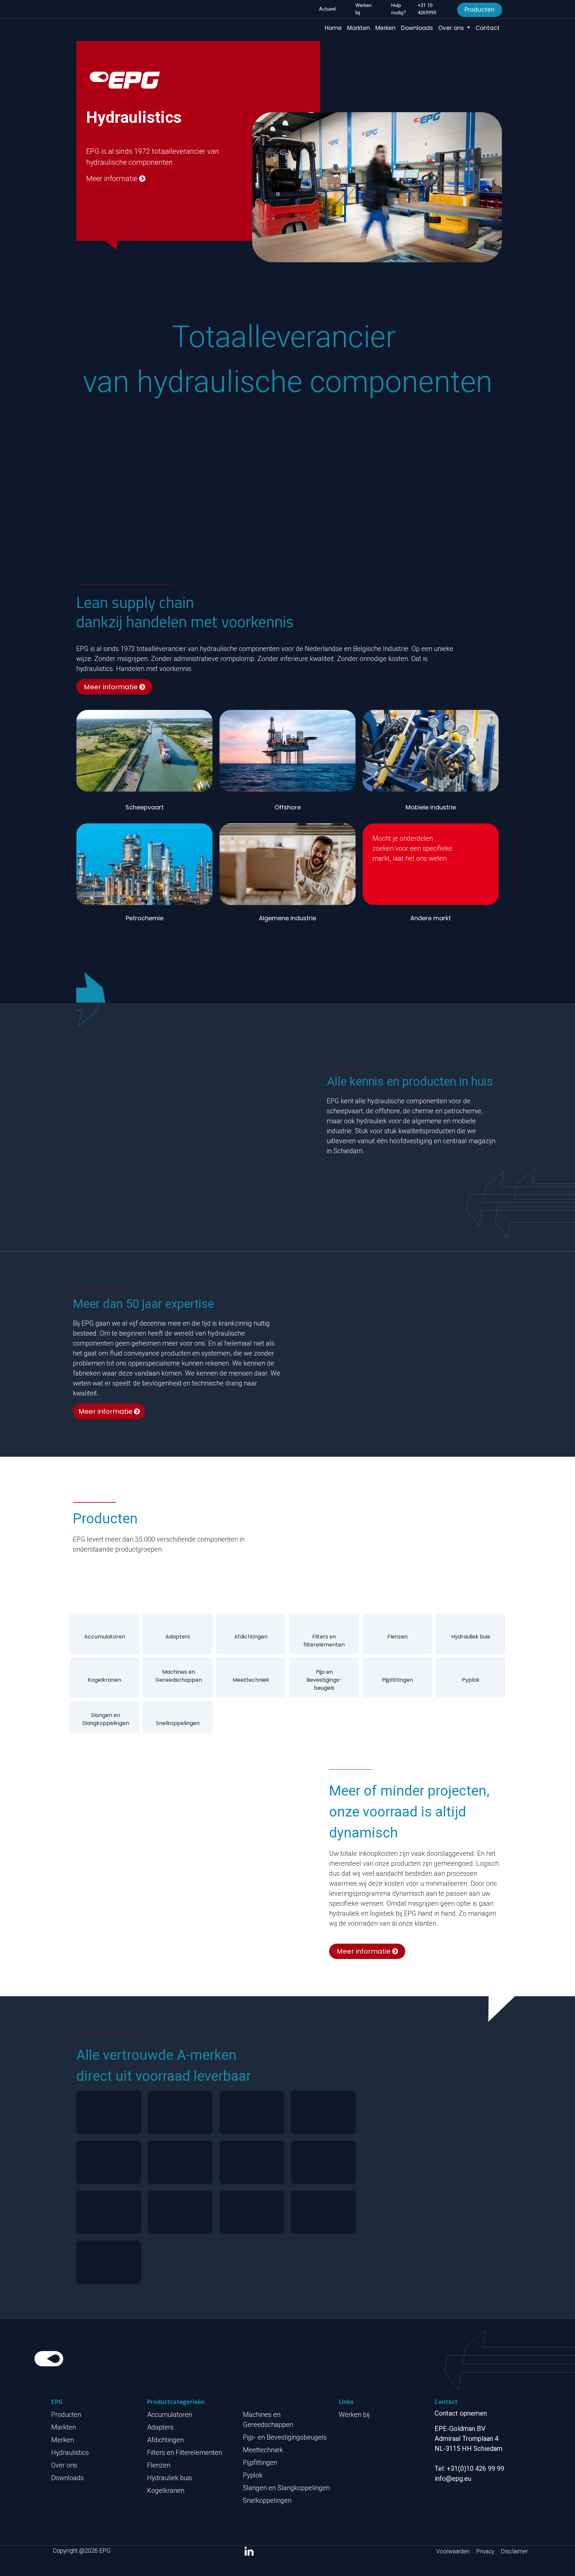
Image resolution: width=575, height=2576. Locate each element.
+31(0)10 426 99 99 (475, 2469)
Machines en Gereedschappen (179, 1676)
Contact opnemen (461, 2413)
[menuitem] (333, 28)
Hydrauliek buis (471, 1637)
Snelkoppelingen (178, 1723)
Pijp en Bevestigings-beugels (324, 1680)
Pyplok (471, 1680)
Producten (479, 10)
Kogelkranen (104, 1680)
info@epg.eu (453, 2478)
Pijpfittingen (397, 1680)
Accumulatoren (105, 1637)
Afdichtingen (251, 1637)
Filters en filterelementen (324, 1641)
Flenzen (397, 1637)
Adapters (178, 1637)
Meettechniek (251, 1680)
